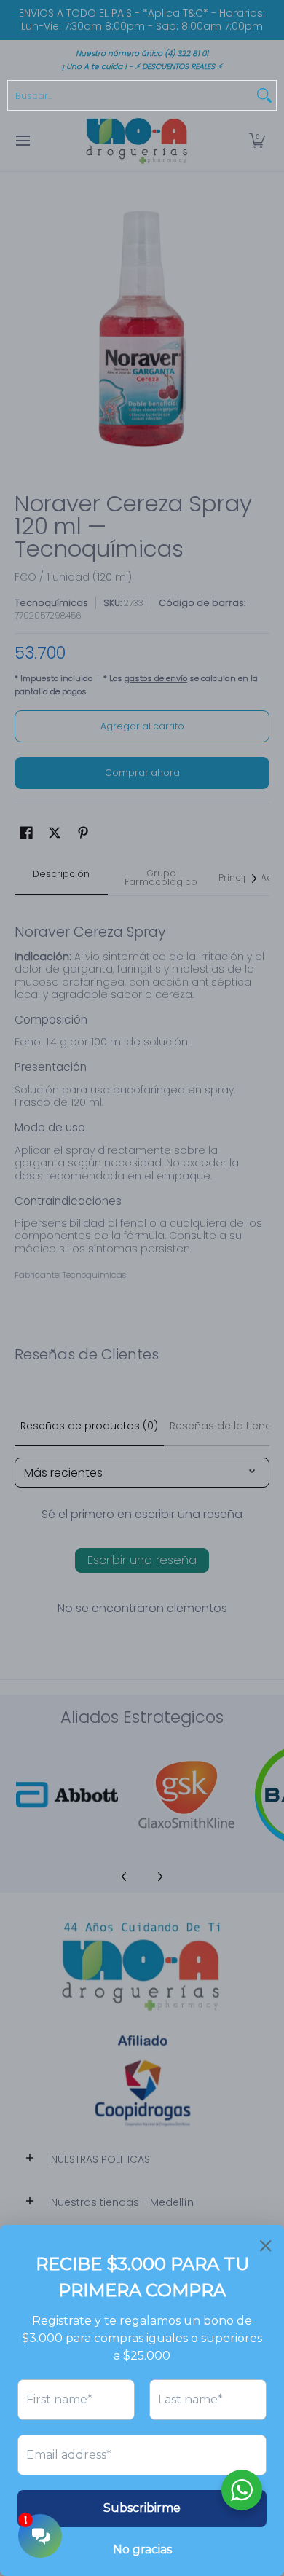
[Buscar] (264, 95)
